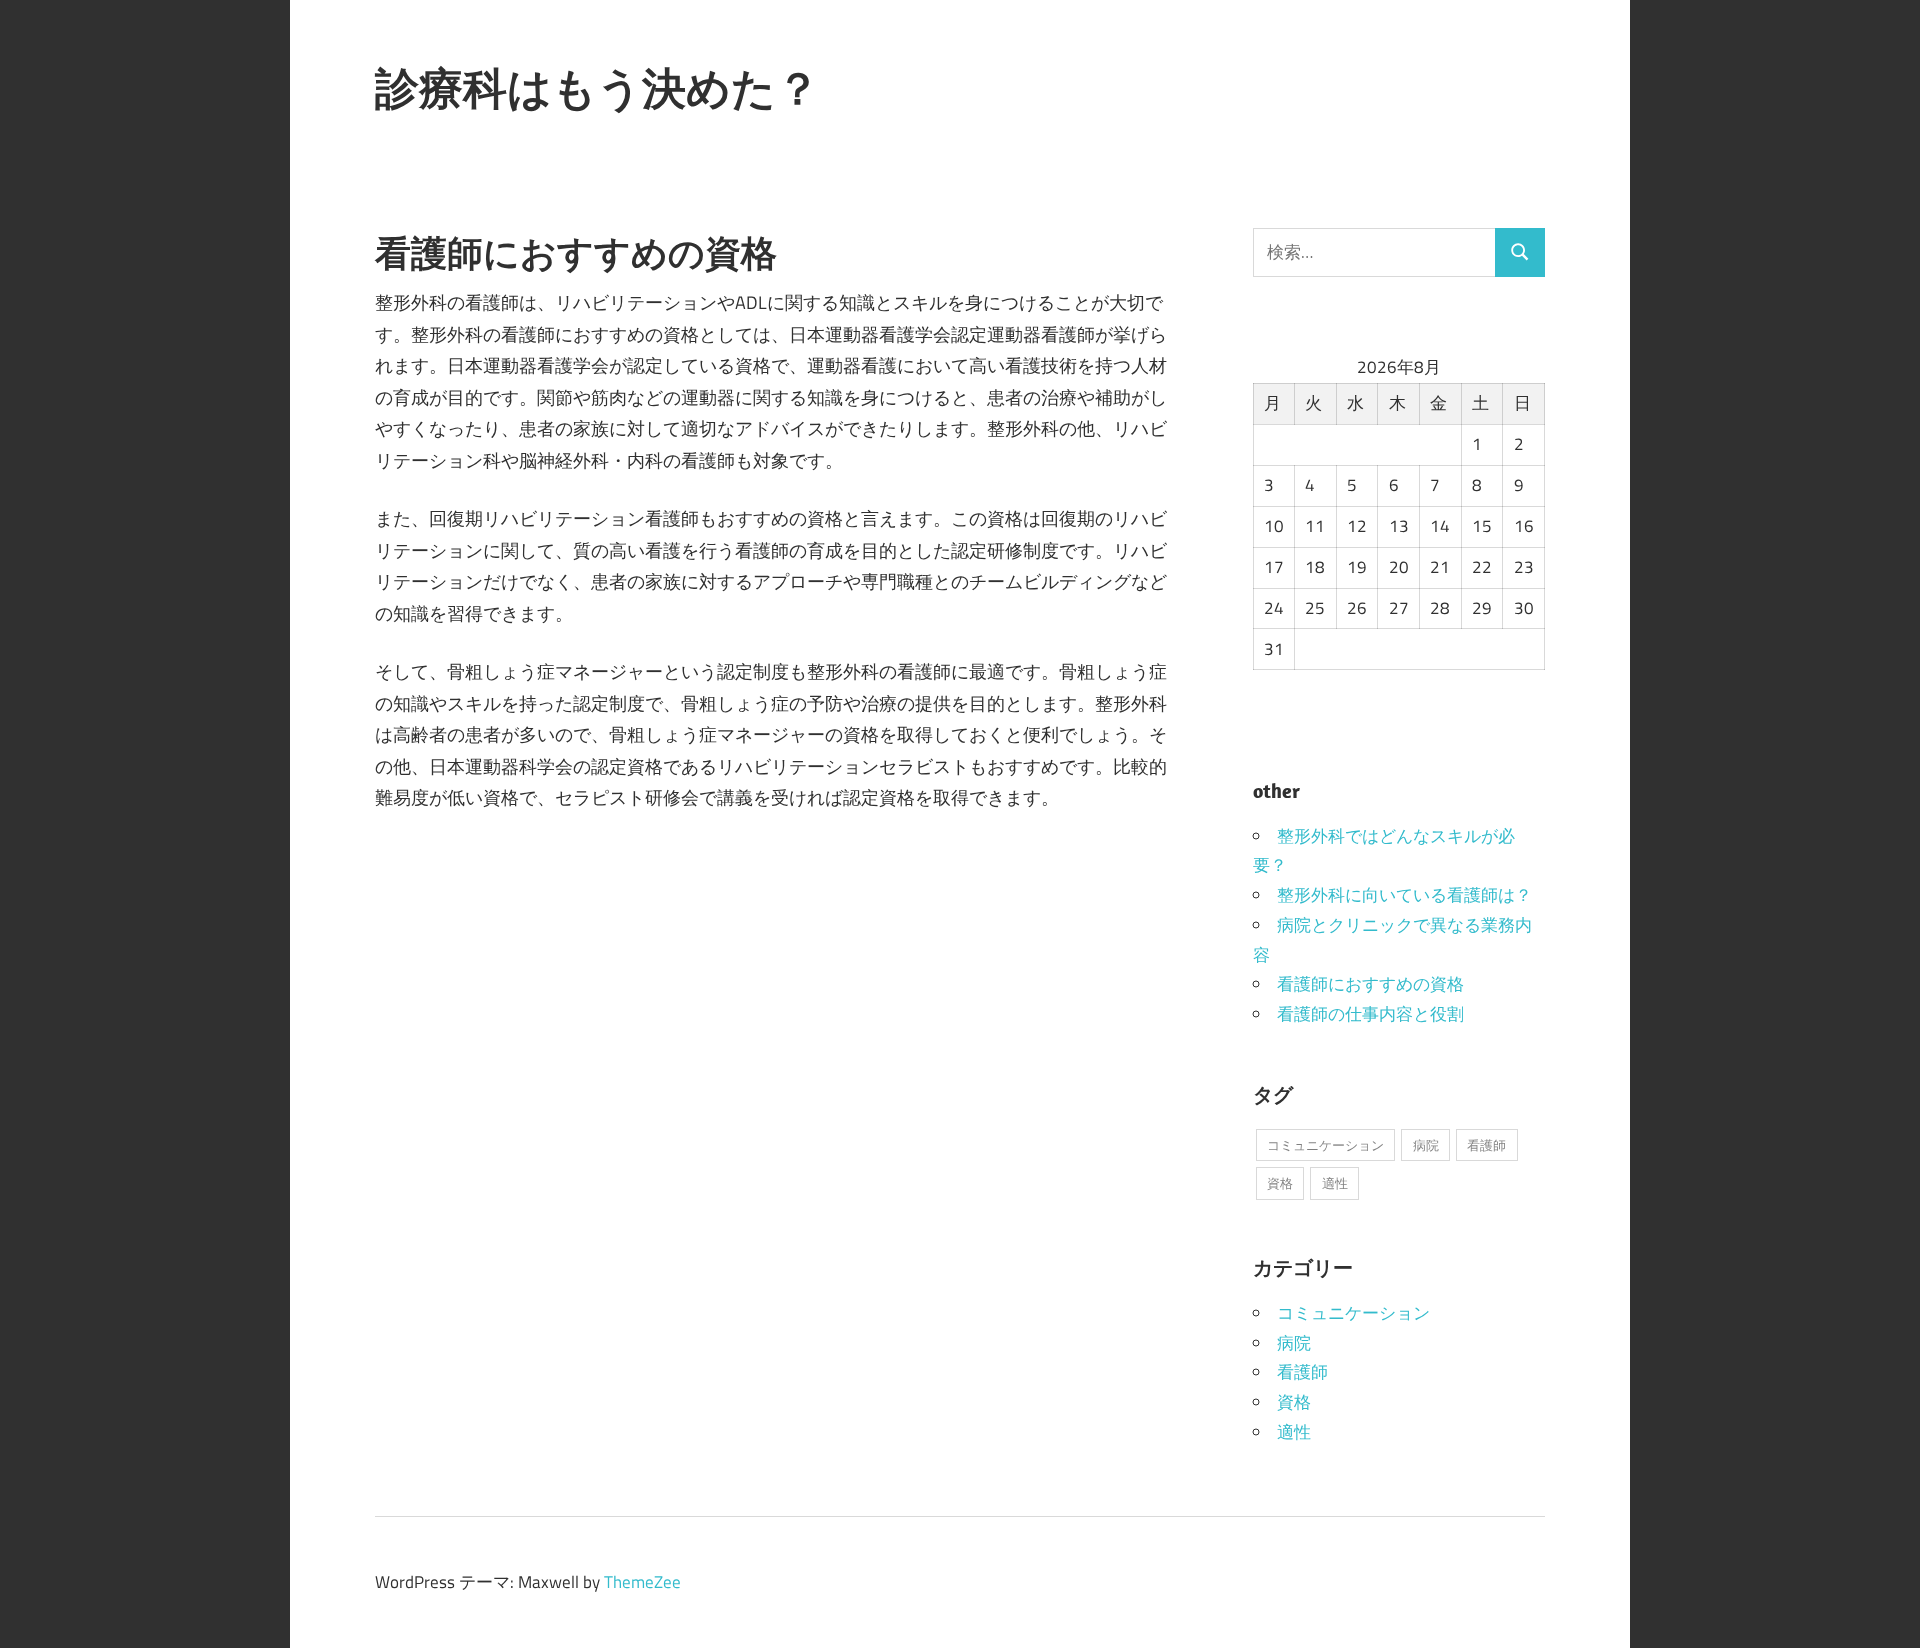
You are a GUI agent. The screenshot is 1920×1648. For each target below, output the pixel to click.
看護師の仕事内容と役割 (1370, 1014)
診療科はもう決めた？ (597, 88)
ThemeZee (642, 1582)
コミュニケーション (1325, 1145)
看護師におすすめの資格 (1370, 984)
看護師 (1486, 1145)
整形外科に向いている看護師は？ (1404, 895)
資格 (1280, 1183)
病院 (1426, 1145)
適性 (1335, 1183)
